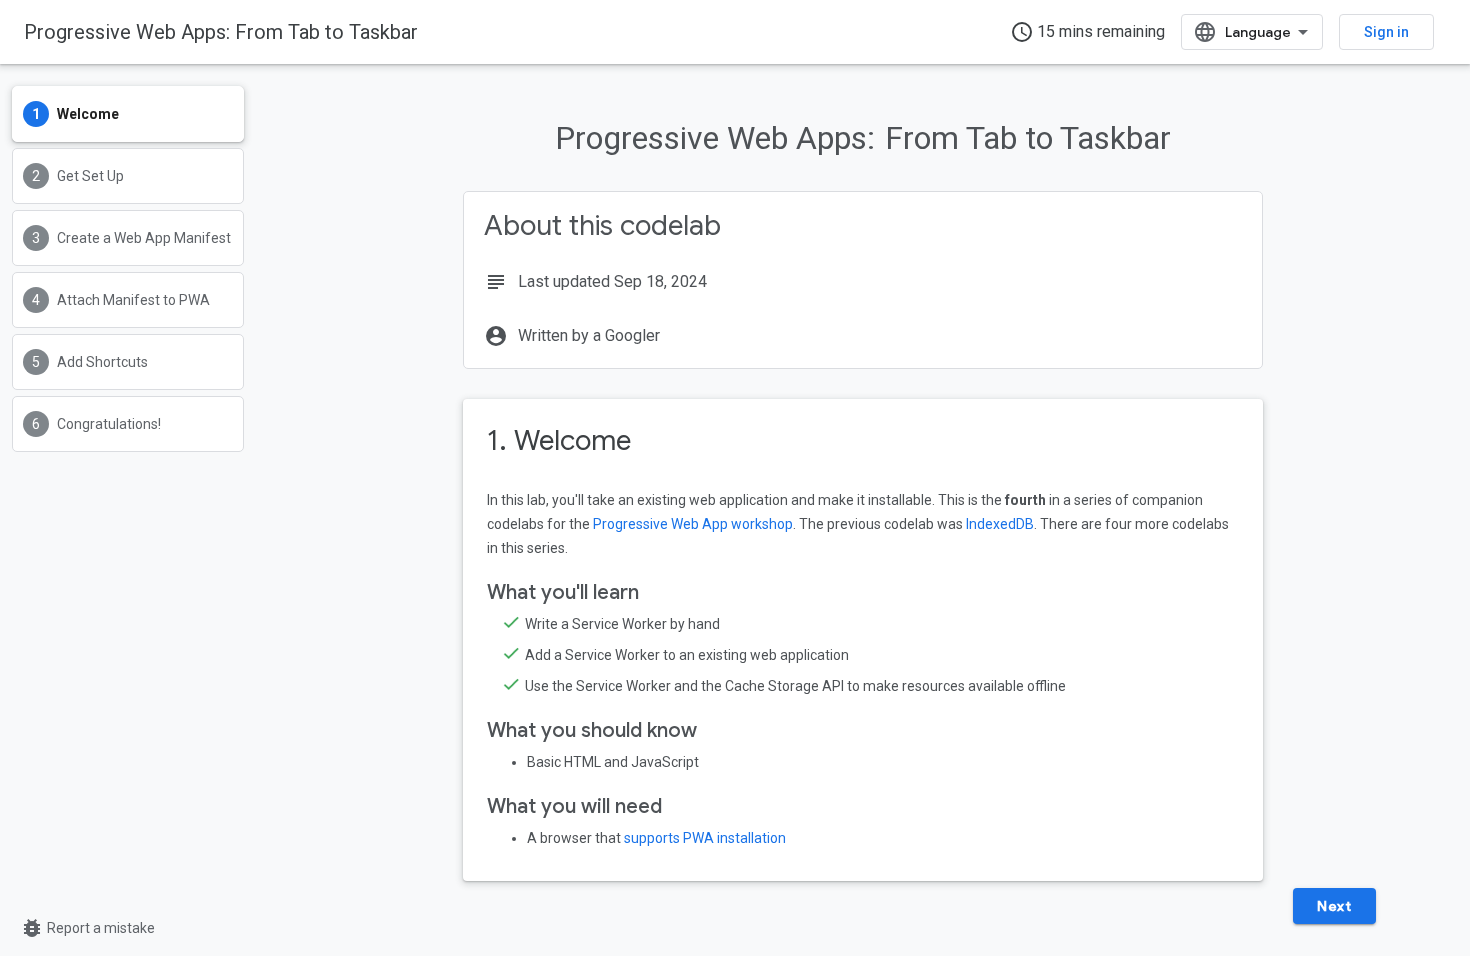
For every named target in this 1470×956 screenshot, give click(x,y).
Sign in (1386, 32)
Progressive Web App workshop (693, 524)
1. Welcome (559, 440)
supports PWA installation (705, 838)
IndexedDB (1000, 524)
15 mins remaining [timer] (1087, 32)
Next (1334, 906)
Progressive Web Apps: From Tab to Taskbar (221, 32)
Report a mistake (87, 928)
